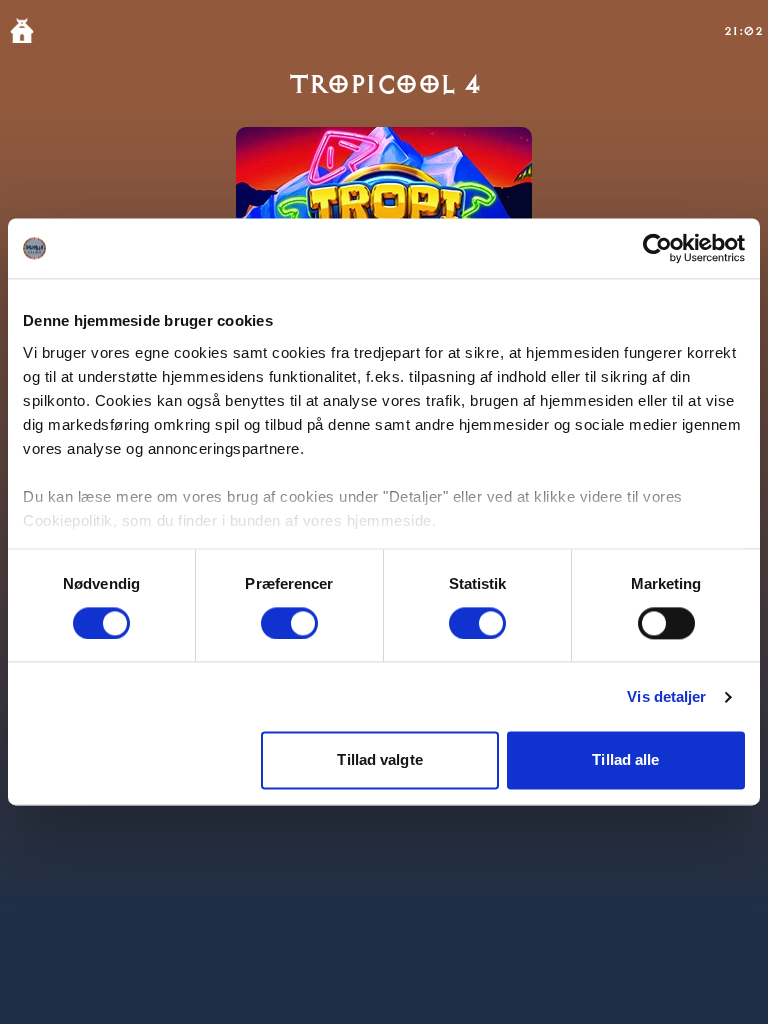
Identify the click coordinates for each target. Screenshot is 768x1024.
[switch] (289, 623)
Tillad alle (625, 760)
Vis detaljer (666, 696)
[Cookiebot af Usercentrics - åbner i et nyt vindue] (657, 248)
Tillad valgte (379, 760)
